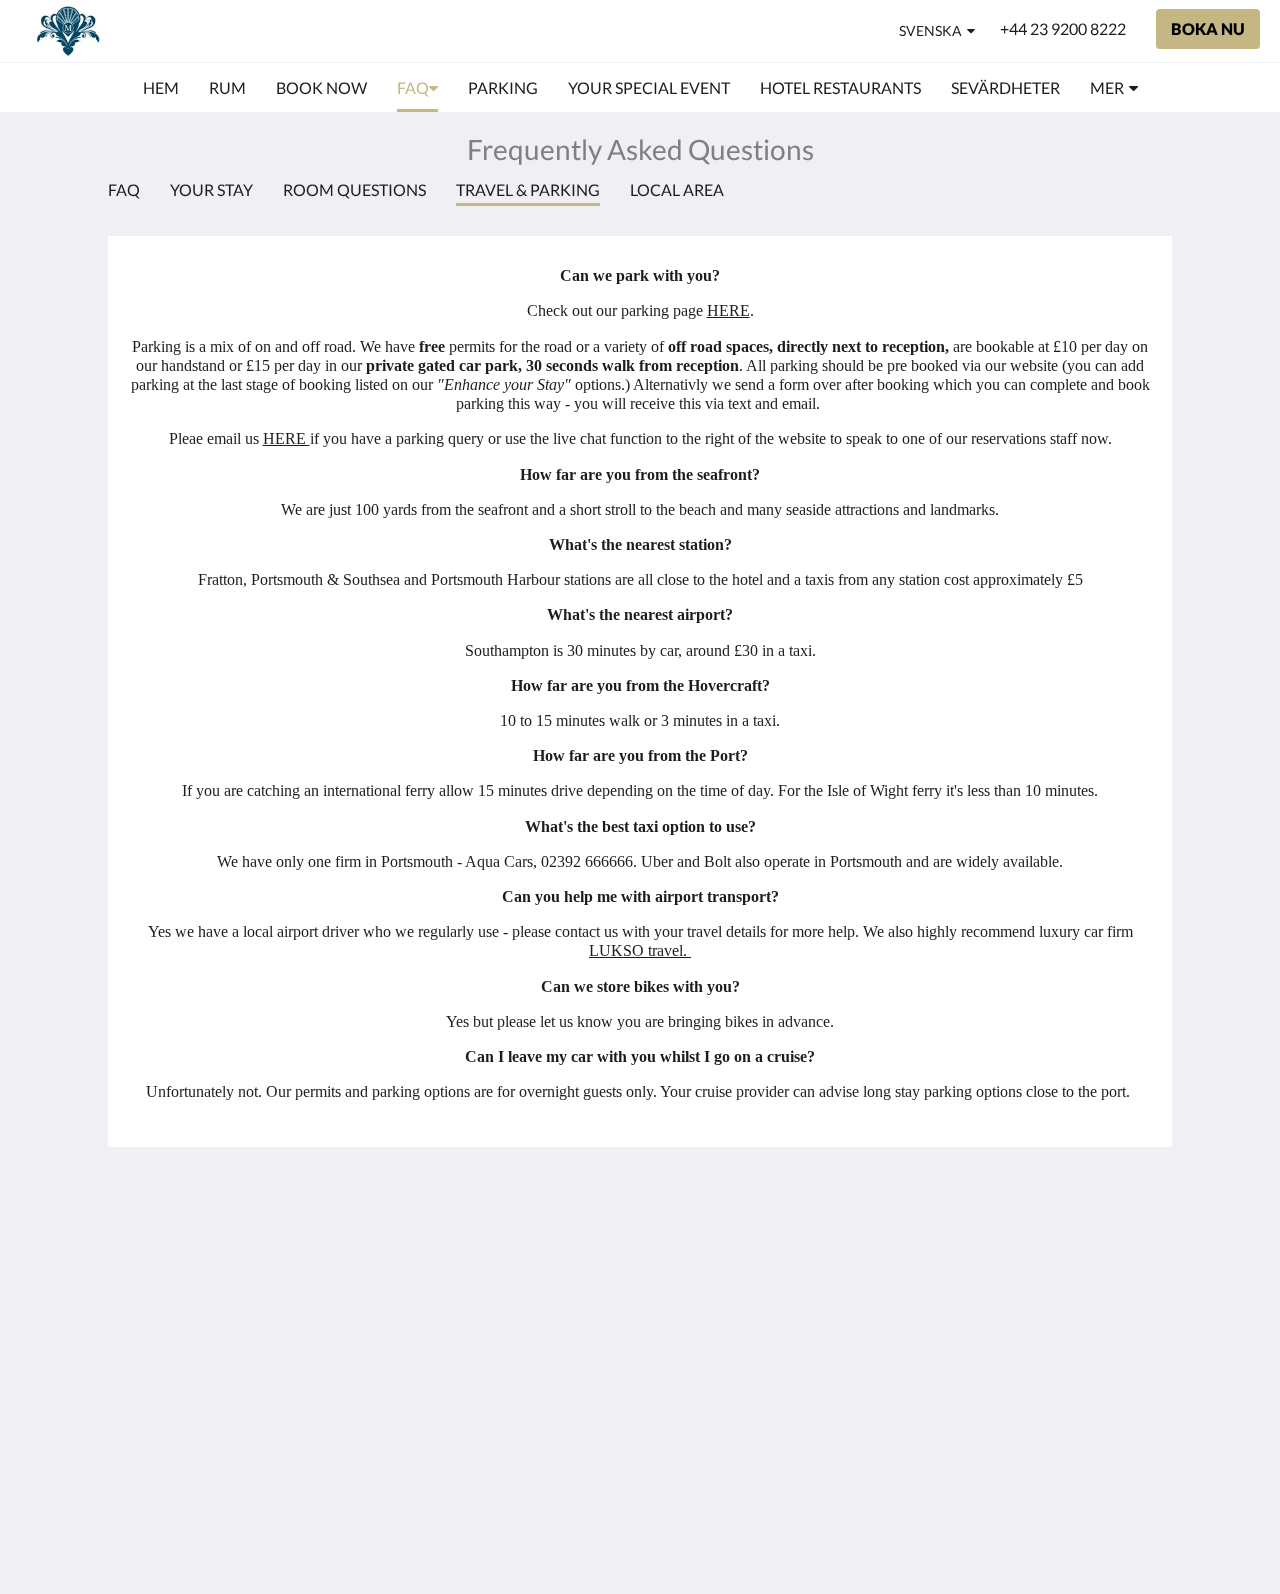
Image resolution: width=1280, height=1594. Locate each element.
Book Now (512, 1234)
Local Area (677, 189)
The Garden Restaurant (516, 1260)
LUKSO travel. (640, 950)
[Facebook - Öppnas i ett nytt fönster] (1077, 1246)
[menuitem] (161, 88)
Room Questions (354, 189)
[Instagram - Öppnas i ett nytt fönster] (1132, 1246)
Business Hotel (527, 1353)
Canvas (1064, 1405)
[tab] (553, 1201)
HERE (728, 310)
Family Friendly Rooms (529, 1328)
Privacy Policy (524, 1285)
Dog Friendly (520, 1302)
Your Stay (211, 189)
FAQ (124, 189)
